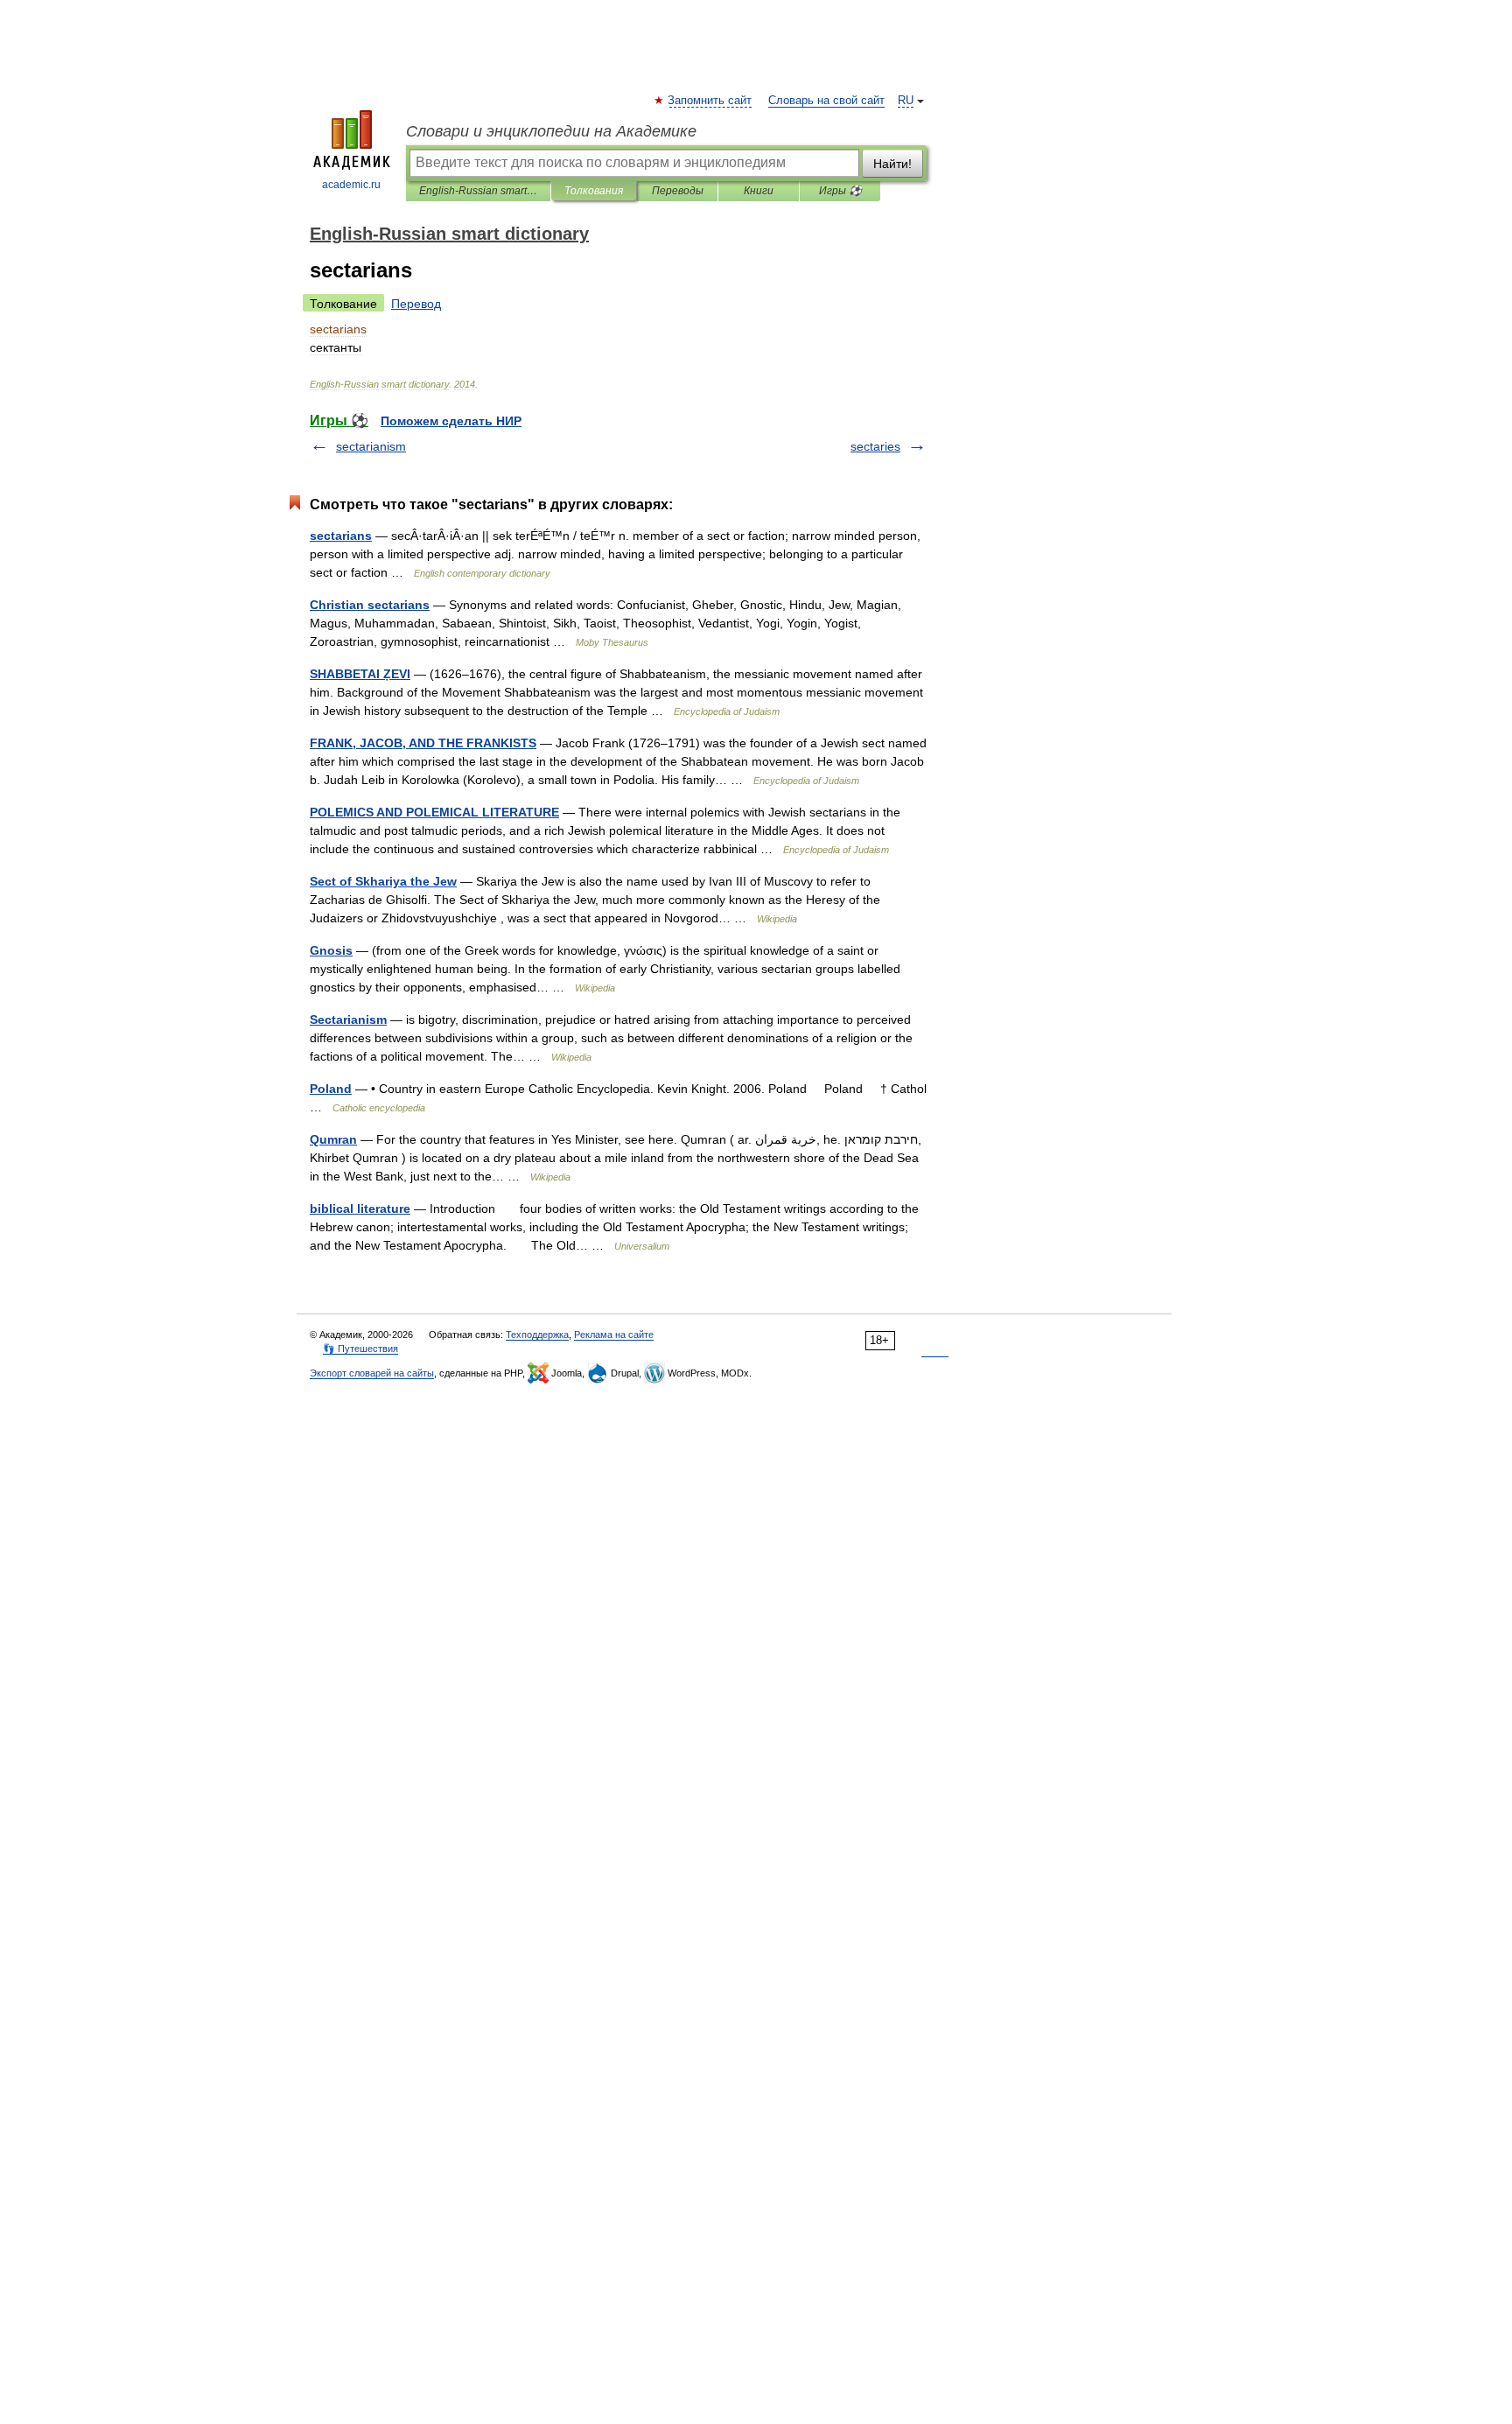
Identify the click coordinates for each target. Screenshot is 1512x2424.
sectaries (875, 446)
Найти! (892, 164)
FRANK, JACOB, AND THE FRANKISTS (423, 743)
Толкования (594, 191)
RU (906, 101)
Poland (331, 1089)
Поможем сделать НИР (451, 421)
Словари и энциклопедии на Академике (551, 131)
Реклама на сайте (614, 1335)
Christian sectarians (370, 605)
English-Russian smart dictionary (478, 191)
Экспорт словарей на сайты (372, 1373)
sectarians (341, 536)
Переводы (678, 191)
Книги (759, 191)
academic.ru (351, 185)
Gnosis (331, 950)
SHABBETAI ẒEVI (360, 674)
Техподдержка (537, 1335)
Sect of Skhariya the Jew (383, 881)
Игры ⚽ (840, 191)
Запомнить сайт (710, 101)
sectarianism (371, 446)
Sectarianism (348, 1019)
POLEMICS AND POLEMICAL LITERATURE (434, 812)
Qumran (333, 1139)
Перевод (416, 304)
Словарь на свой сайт (826, 101)
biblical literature (360, 1208)
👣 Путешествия (360, 1349)
